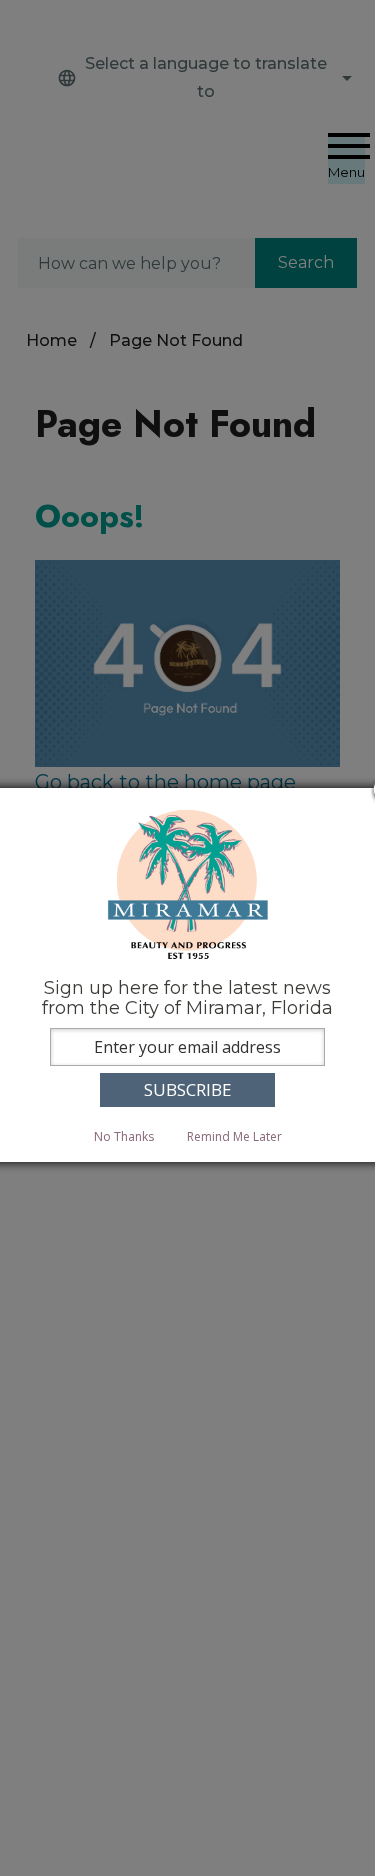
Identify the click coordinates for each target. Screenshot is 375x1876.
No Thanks (124, 1136)
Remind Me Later (234, 1136)
